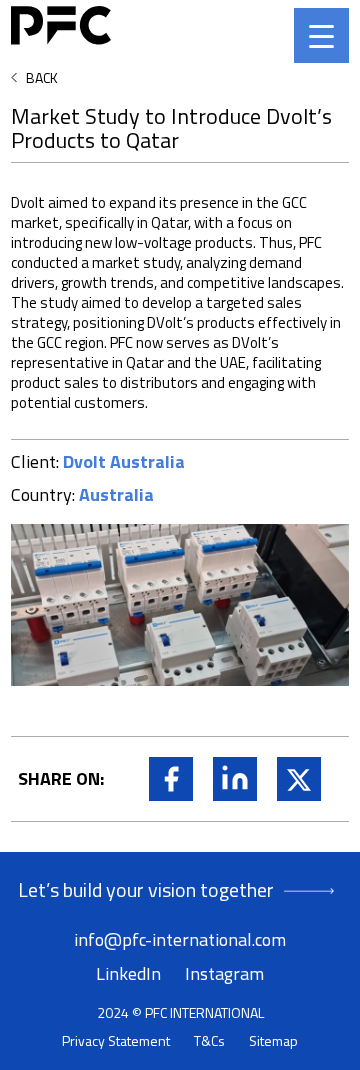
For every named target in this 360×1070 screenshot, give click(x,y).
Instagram (224, 973)
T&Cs (209, 1041)
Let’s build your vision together (146, 889)
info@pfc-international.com (180, 939)
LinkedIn (128, 973)
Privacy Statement (116, 1041)
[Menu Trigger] (321, 35)
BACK (42, 77)
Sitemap (273, 1041)
